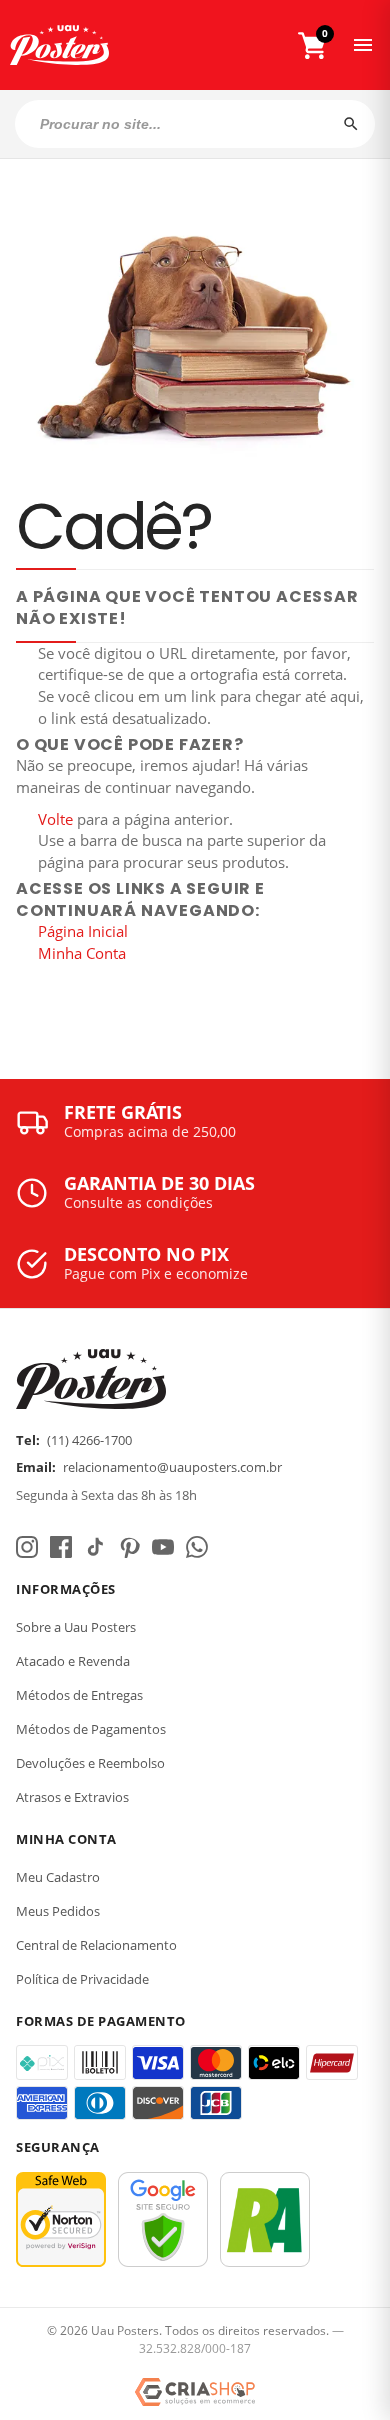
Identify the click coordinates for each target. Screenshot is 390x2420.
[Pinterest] (129, 1547)
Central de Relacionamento (96, 1945)
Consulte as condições (138, 1202)
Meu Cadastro (58, 1877)
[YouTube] (163, 1547)
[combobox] (195, 124)
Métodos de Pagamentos (91, 1729)
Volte (55, 819)
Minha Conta (82, 953)
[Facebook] (61, 1547)
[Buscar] (351, 124)
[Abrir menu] (363, 45)
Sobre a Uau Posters (76, 1627)
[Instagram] (27, 1547)
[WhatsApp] (197, 1547)
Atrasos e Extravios (72, 1797)
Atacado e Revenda (73, 1661)
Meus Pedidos (58, 1911)
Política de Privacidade (82, 1979)
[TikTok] (95, 1547)
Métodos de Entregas (79, 1695)
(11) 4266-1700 (89, 1440)
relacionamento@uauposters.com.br (172, 1467)
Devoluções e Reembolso (90, 1763)
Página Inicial (83, 931)
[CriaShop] (195, 2392)
